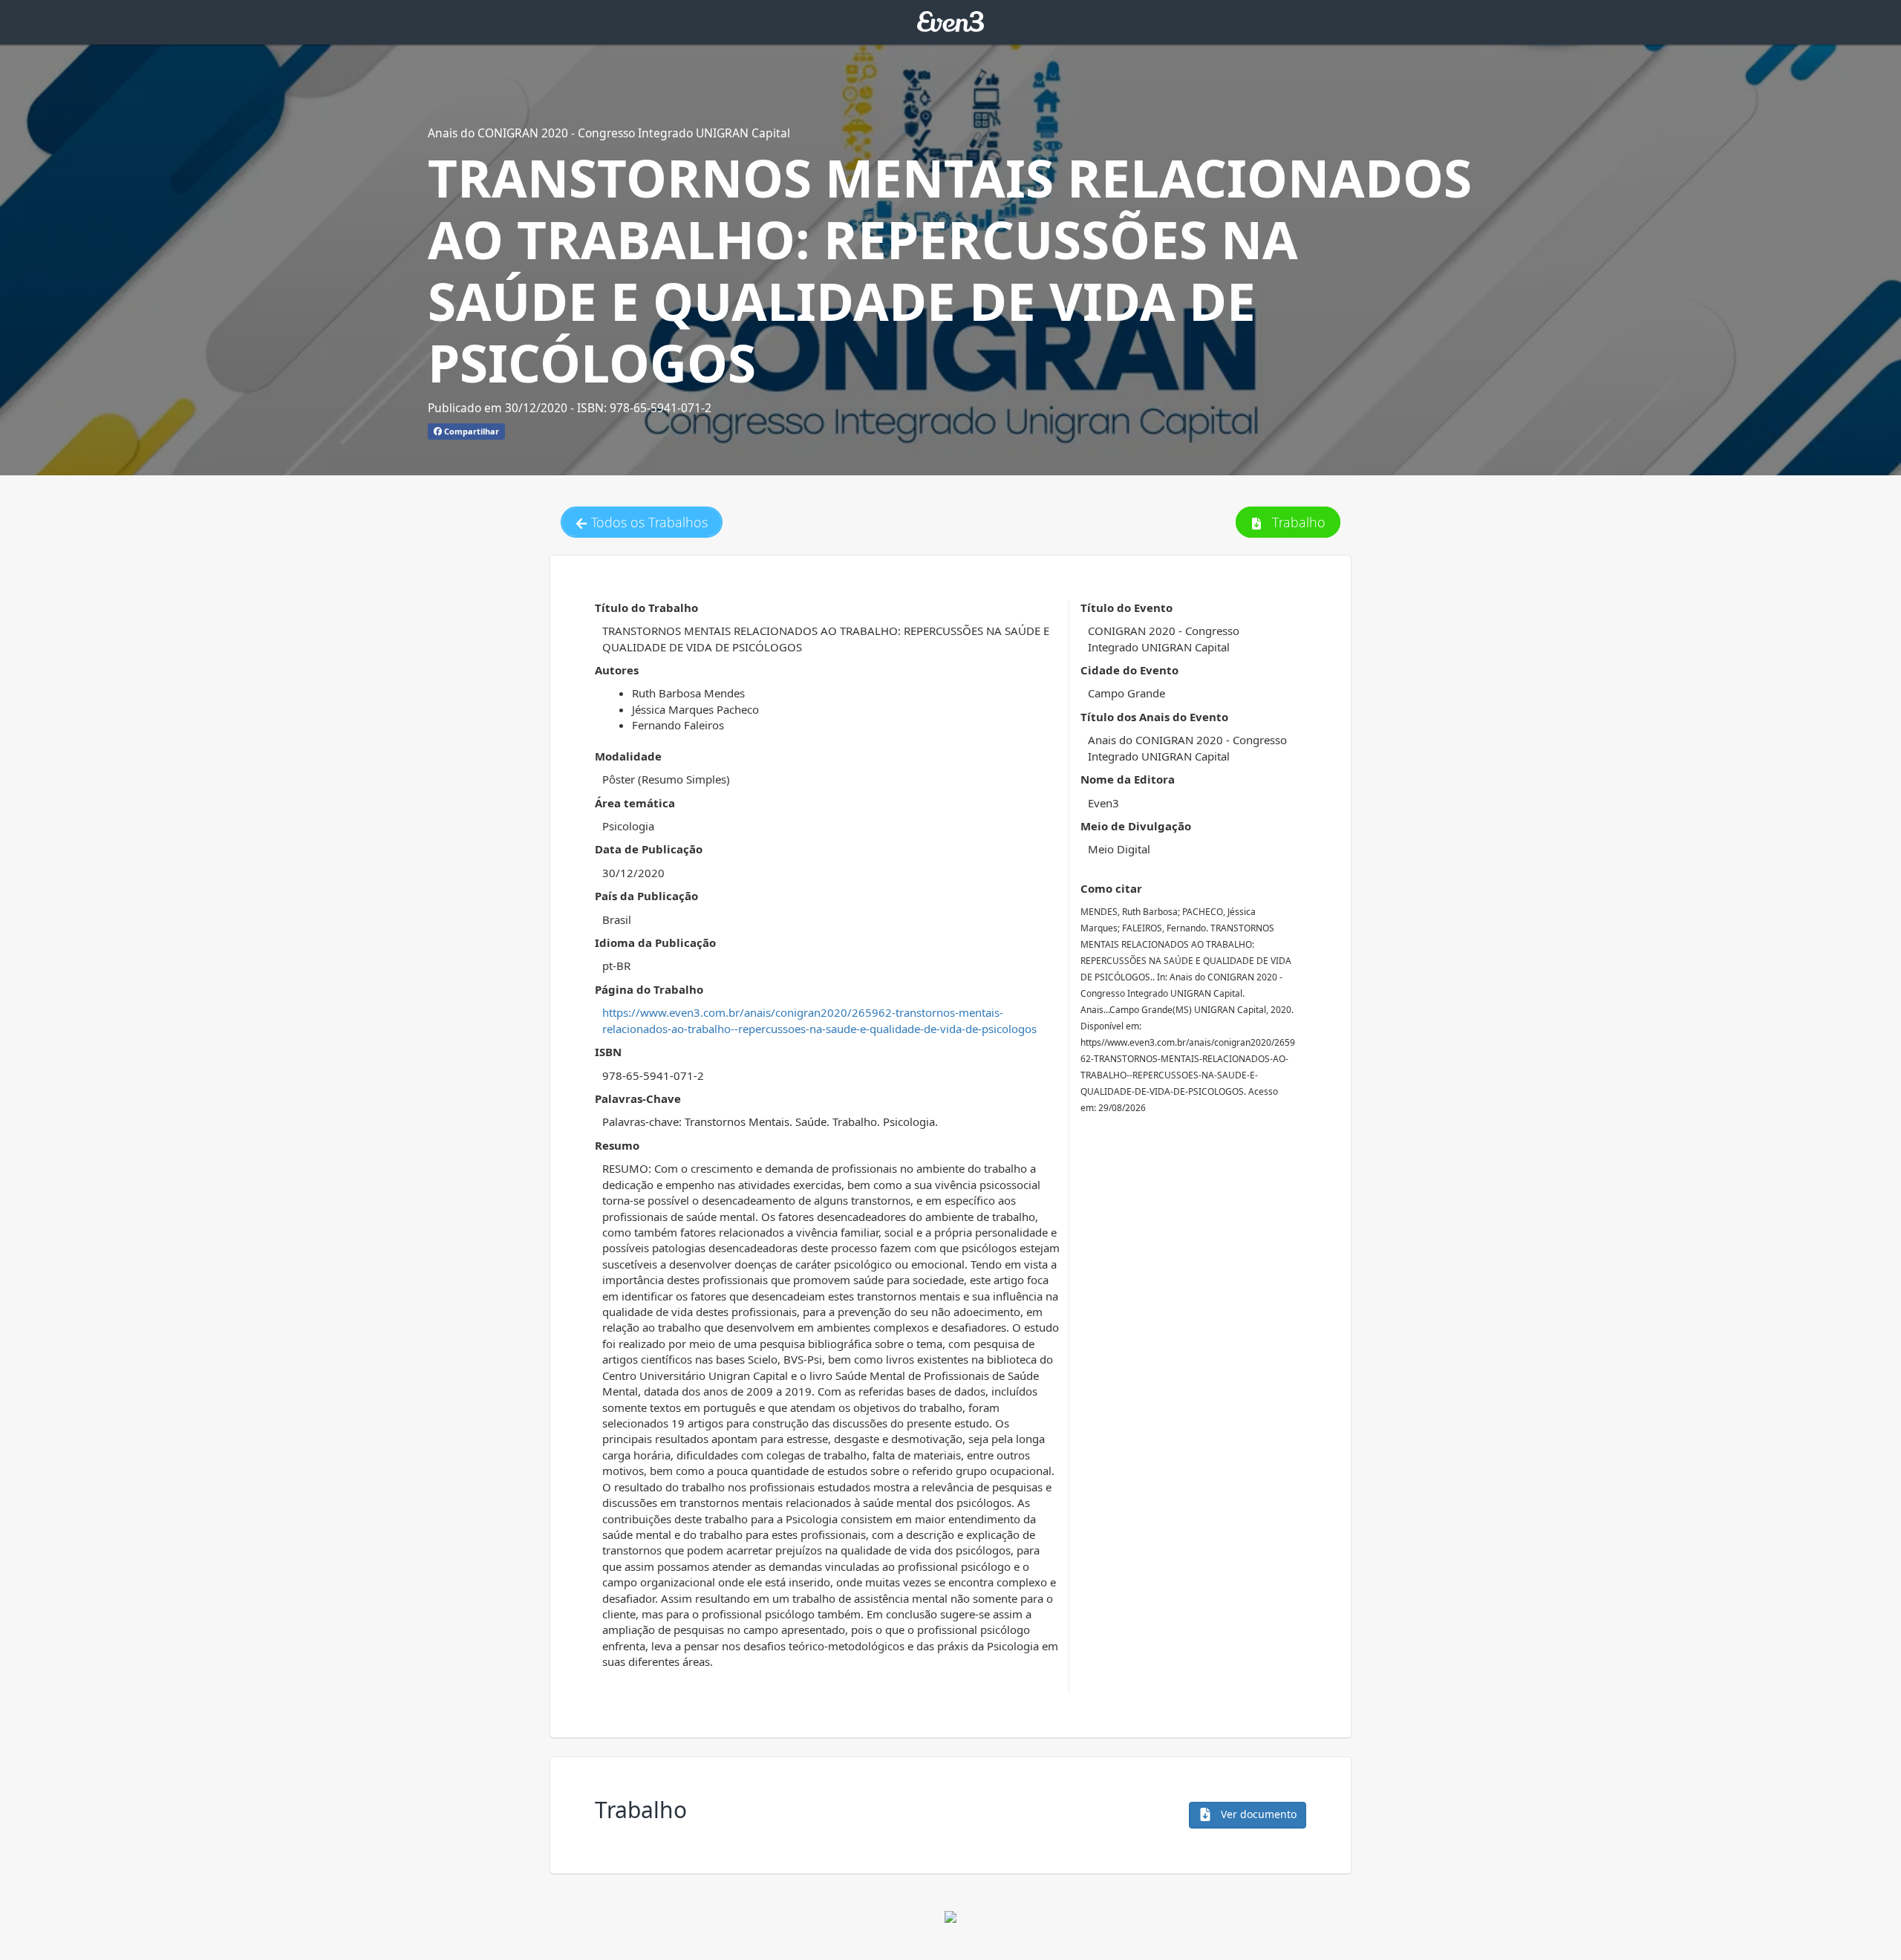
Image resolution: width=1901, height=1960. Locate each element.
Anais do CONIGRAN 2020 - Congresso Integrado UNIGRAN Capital (609, 133)
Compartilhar (470, 431)
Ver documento (1257, 1814)
